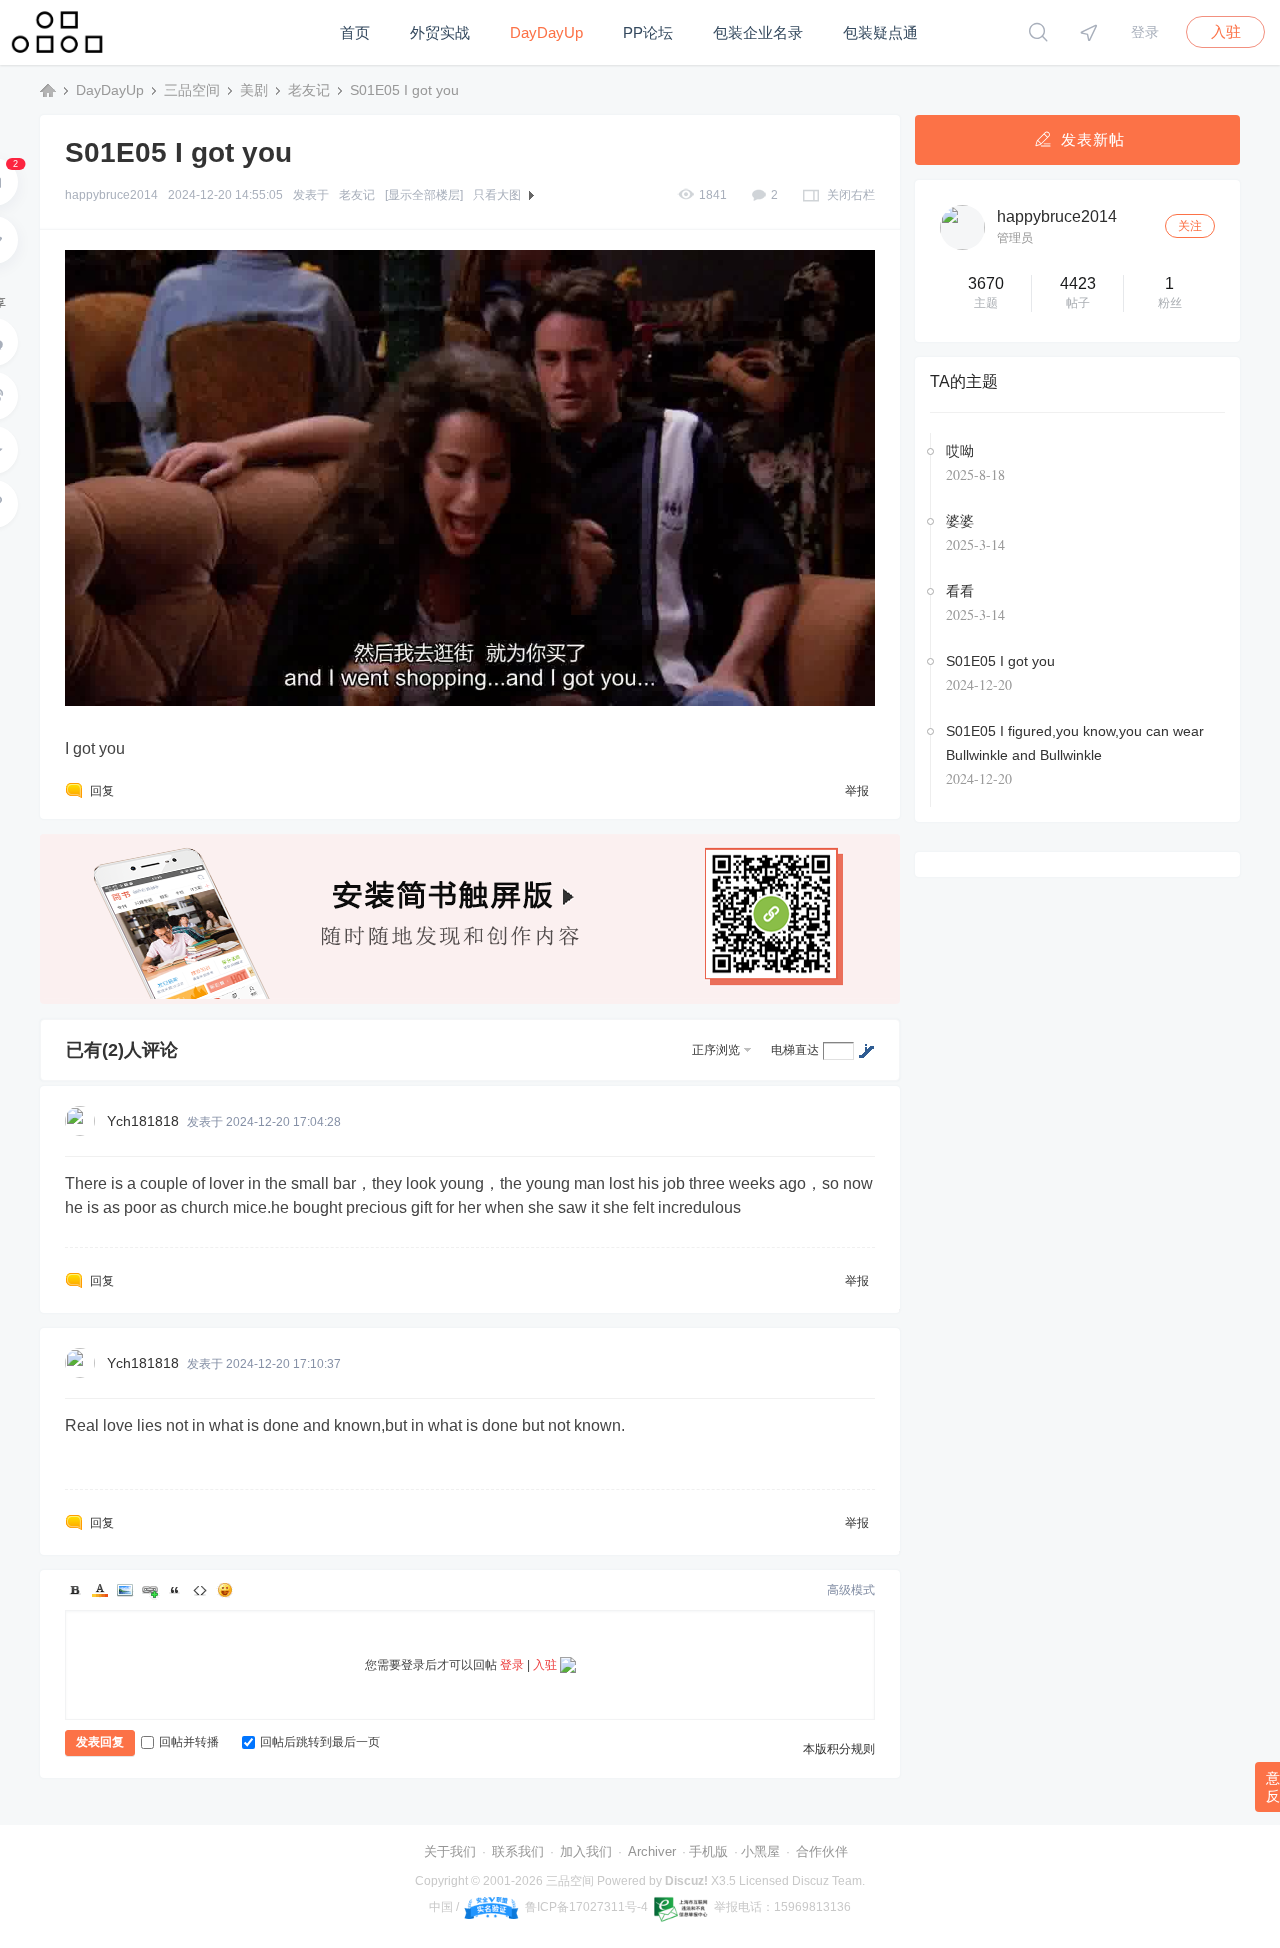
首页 (355, 32)
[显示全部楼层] (424, 195)
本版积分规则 (839, 1749)
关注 (1190, 226)
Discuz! (686, 1881)
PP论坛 (648, 32)
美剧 (254, 90)
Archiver (652, 1851)
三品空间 (48, 90)
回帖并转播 (189, 1742)
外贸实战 (440, 32)
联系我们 (518, 1851)
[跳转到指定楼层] (866, 1051)
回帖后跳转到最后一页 (320, 1742)
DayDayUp (546, 32)
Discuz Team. (828, 1881)
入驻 (1226, 31)
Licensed (764, 1881)
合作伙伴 (822, 1851)
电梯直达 (795, 1050)
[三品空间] (58, 61)
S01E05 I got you (404, 90)
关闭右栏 (851, 195)
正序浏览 (716, 1050)
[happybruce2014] (962, 227)
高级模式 (851, 1590)
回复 (102, 791)
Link (150, 1590)
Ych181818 (143, 1121)
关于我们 (450, 1851)
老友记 (309, 90)
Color (100, 1590)
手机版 (708, 1851)
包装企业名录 (758, 32)
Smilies (225, 1590)
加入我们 (586, 1851)
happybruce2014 (111, 195)
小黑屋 (760, 1851)
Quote (175, 1590)
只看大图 (497, 195)
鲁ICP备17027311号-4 (586, 1907)
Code (200, 1590)
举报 (857, 791)
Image (125, 1590)
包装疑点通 (880, 32)
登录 (1145, 32)
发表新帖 (1093, 139)
